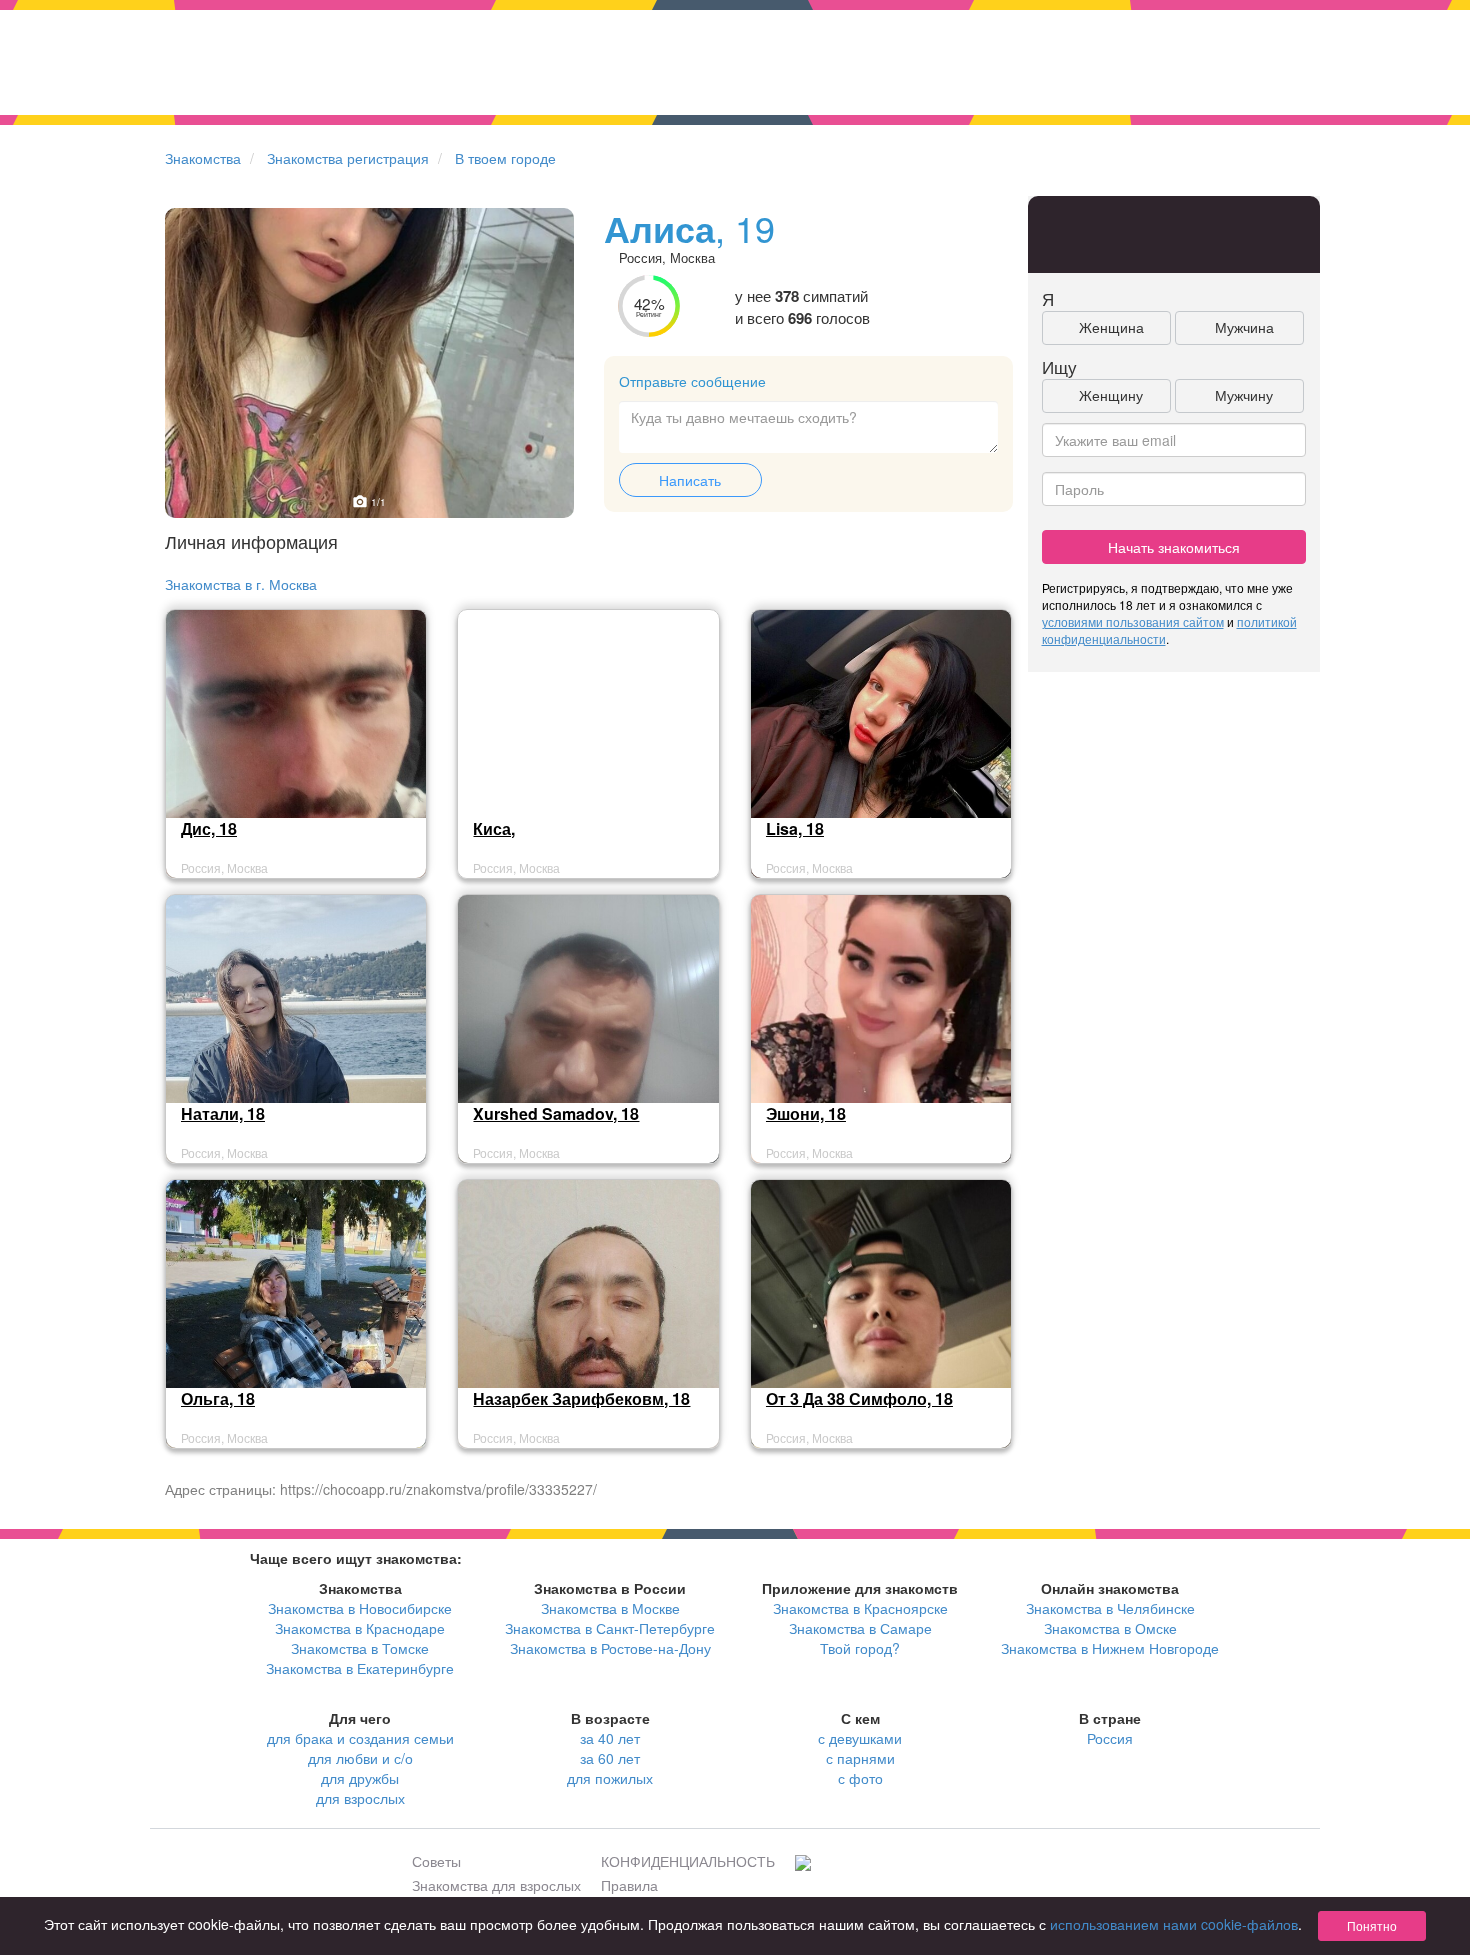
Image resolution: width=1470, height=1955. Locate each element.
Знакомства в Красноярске (860, 1608)
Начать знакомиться (1174, 547)
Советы (436, 1861)
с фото (860, 1778)
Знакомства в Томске (360, 1648)
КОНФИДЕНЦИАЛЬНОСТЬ (688, 1861)
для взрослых (360, 1798)
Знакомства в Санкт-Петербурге (610, 1628)
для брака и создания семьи (360, 1738)
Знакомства (203, 158)
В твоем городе (505, 158)
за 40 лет (610, 1738)
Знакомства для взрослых (496, 1885)
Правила (629, 1885)
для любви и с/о (360, 1758)
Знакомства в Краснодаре (360, 1628)
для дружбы (360, 1778)
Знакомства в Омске (1110, 1628)
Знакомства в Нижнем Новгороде (1110, 1648)
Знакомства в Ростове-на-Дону (610, 1648)
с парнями (860, 1758)
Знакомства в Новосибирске (360, 1608)
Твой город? (860, 1648)
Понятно (1372, 1925)
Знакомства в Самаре (860, 1628)
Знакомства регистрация (348, 158)
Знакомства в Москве (610, 1608)
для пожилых (610, 1778)
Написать (690, 480)
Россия (1110, 1738)
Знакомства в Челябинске (1110, 1608)
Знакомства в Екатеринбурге (360, 1668)
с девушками (860, 1738)
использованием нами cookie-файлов (1174, 1924)
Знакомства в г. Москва (241, 584)
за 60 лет (610, 1758)
